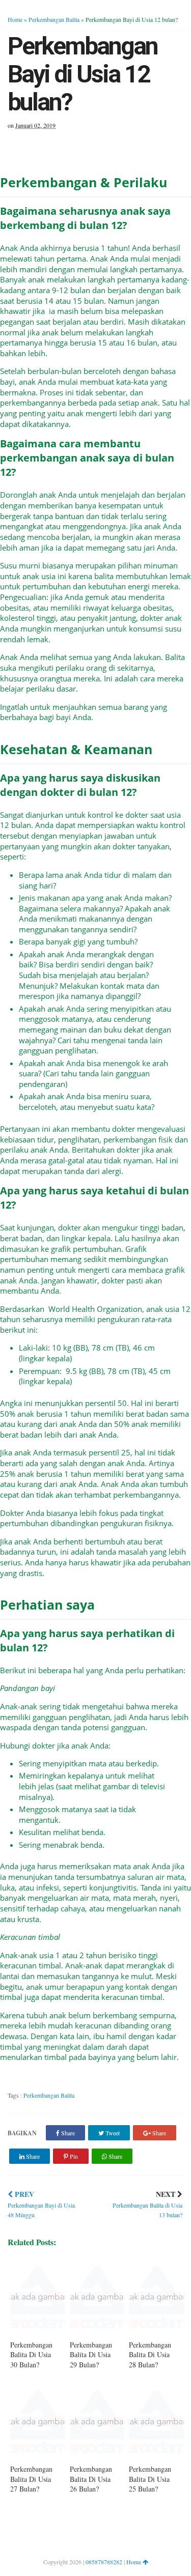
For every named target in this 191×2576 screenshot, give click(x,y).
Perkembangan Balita (54, 19)
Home (15, 19)
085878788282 (104, 2562)
